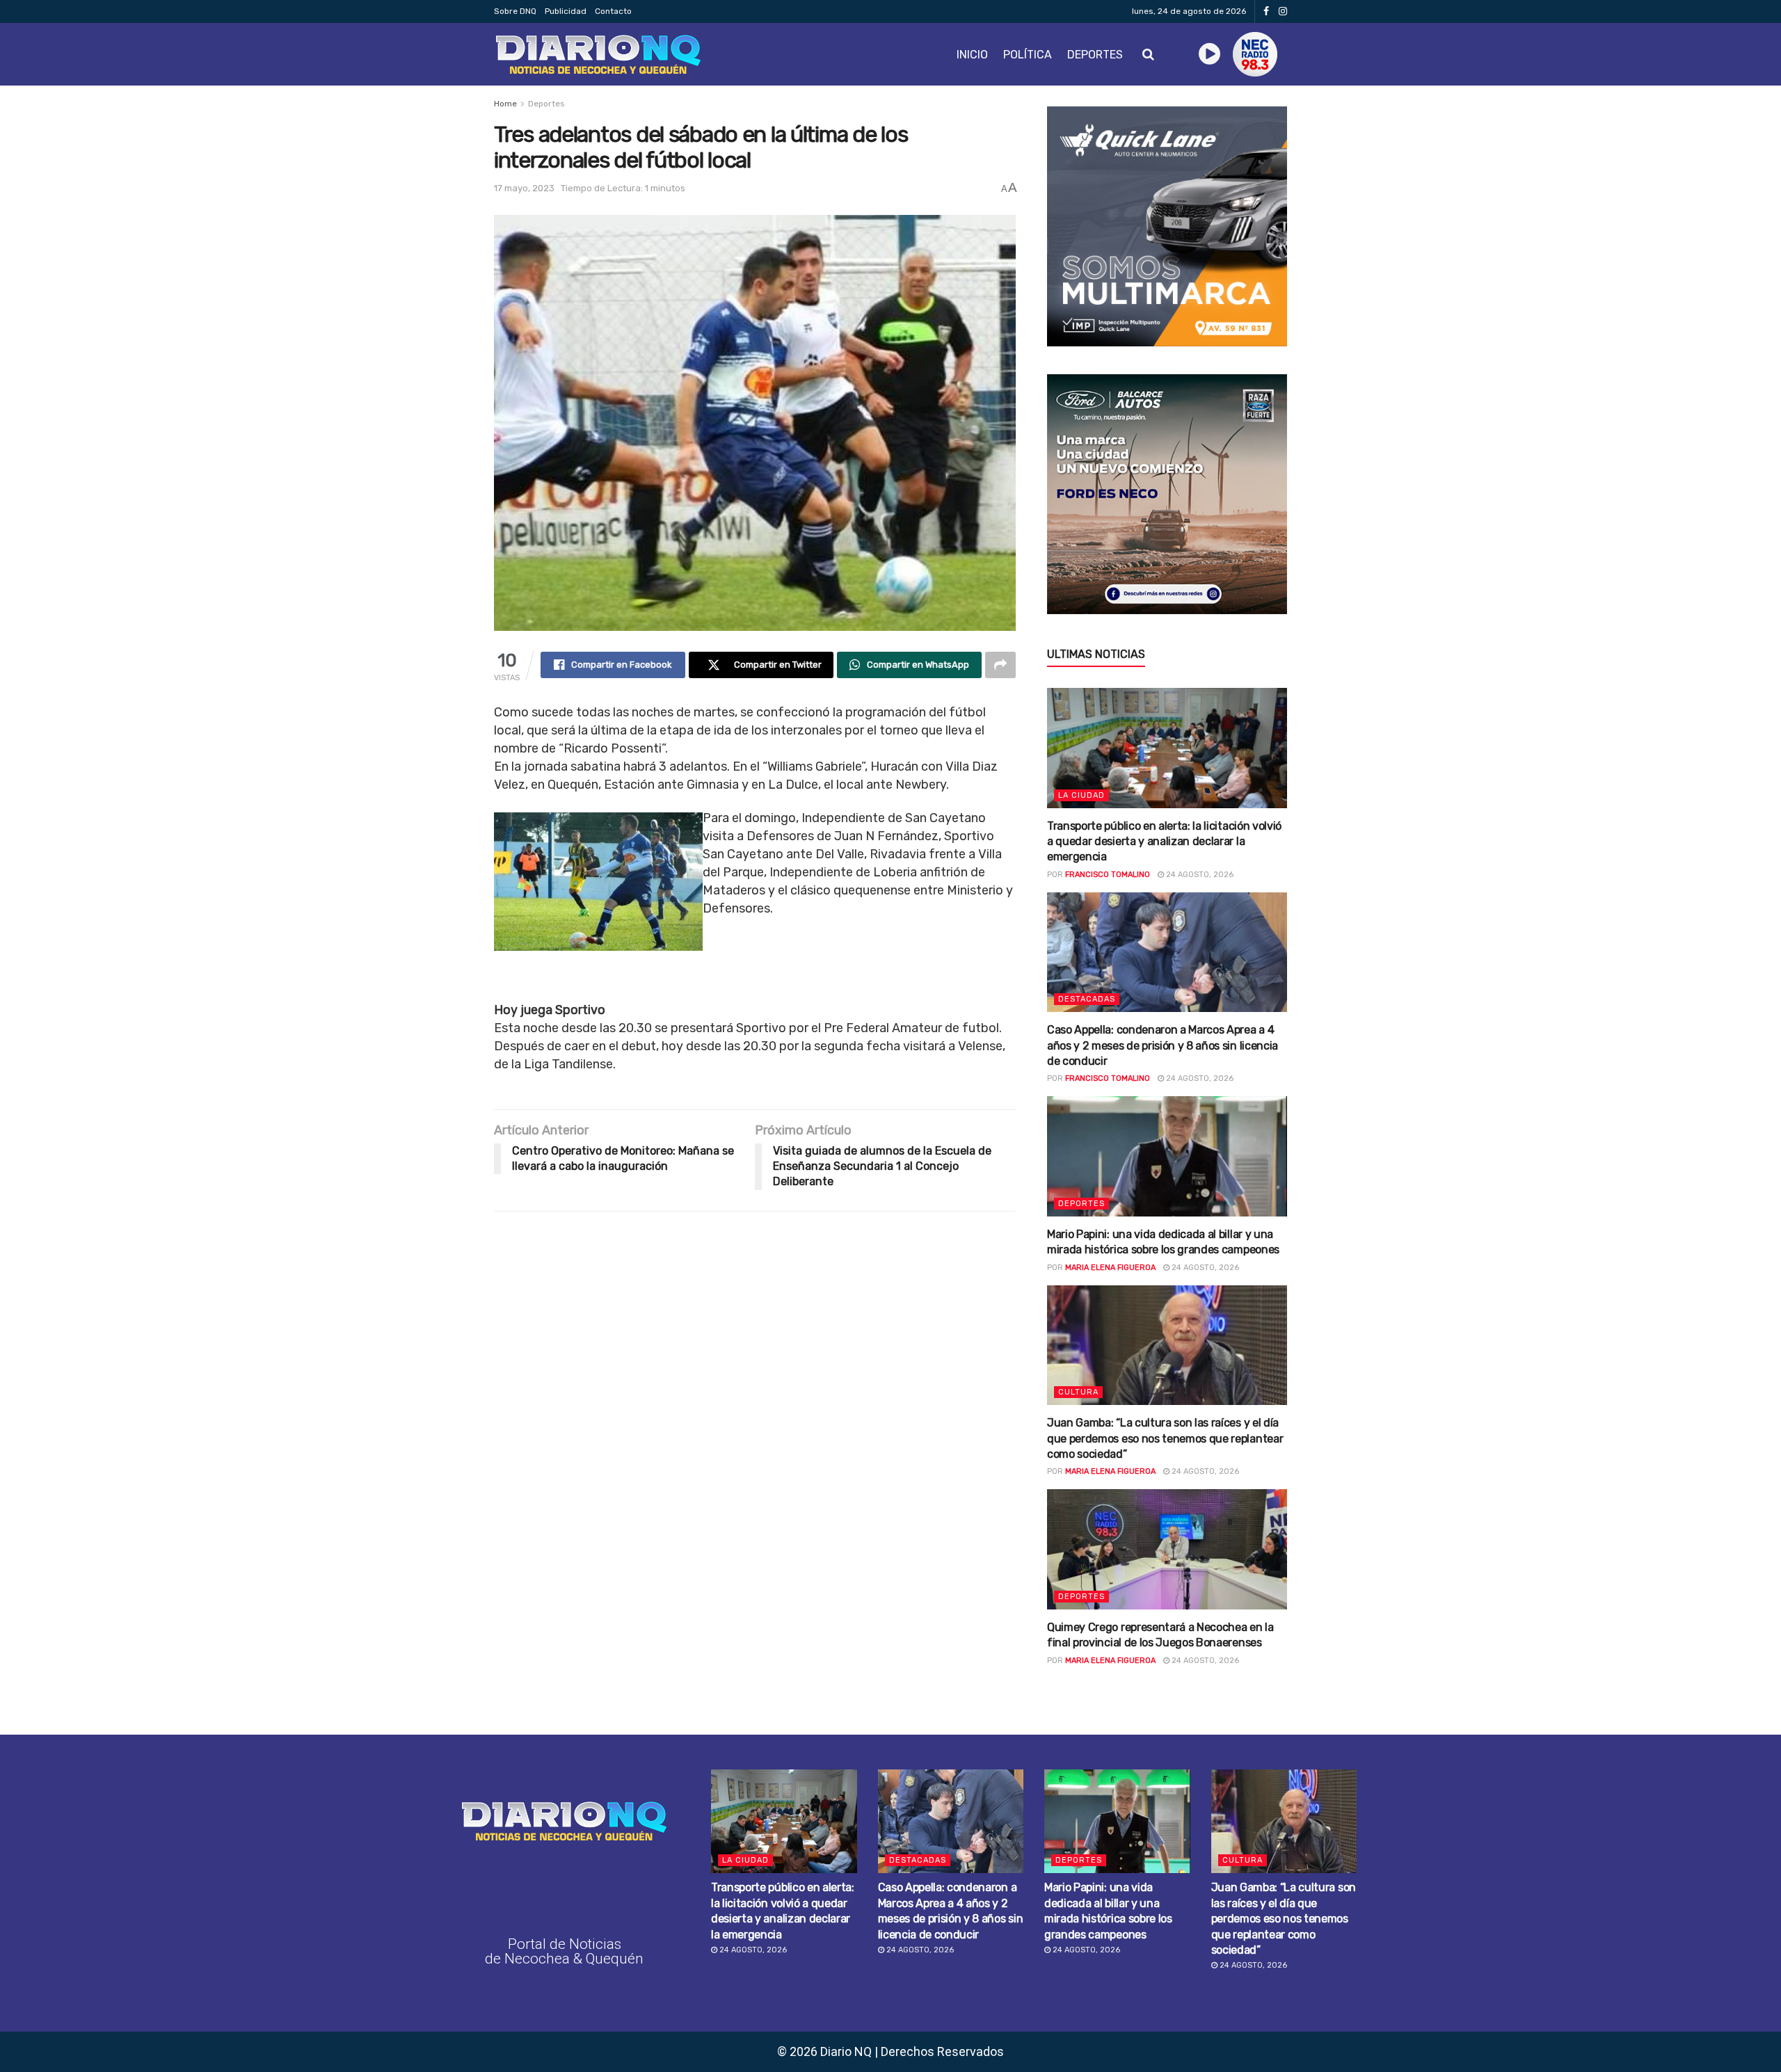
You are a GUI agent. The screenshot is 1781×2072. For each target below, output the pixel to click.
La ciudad (1081, 795)
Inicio (972, 55)
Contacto (613, 11)
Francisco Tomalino (1108, 875)
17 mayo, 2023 (524, 188)
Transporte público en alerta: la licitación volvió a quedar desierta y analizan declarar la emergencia (1164, 842)
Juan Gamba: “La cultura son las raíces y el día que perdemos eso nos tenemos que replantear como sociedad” (1165, 1438)
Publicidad (566, 11)
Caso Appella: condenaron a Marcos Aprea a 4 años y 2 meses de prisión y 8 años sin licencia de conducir (1163, 1045)
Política (1028, 55)
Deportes (1095, 55)
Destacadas (1087, 999)
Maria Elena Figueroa (1110, 1268)
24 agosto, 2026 (1199, 875)
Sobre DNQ (515, 11)
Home (505, 104)
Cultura (1078, 1392)
